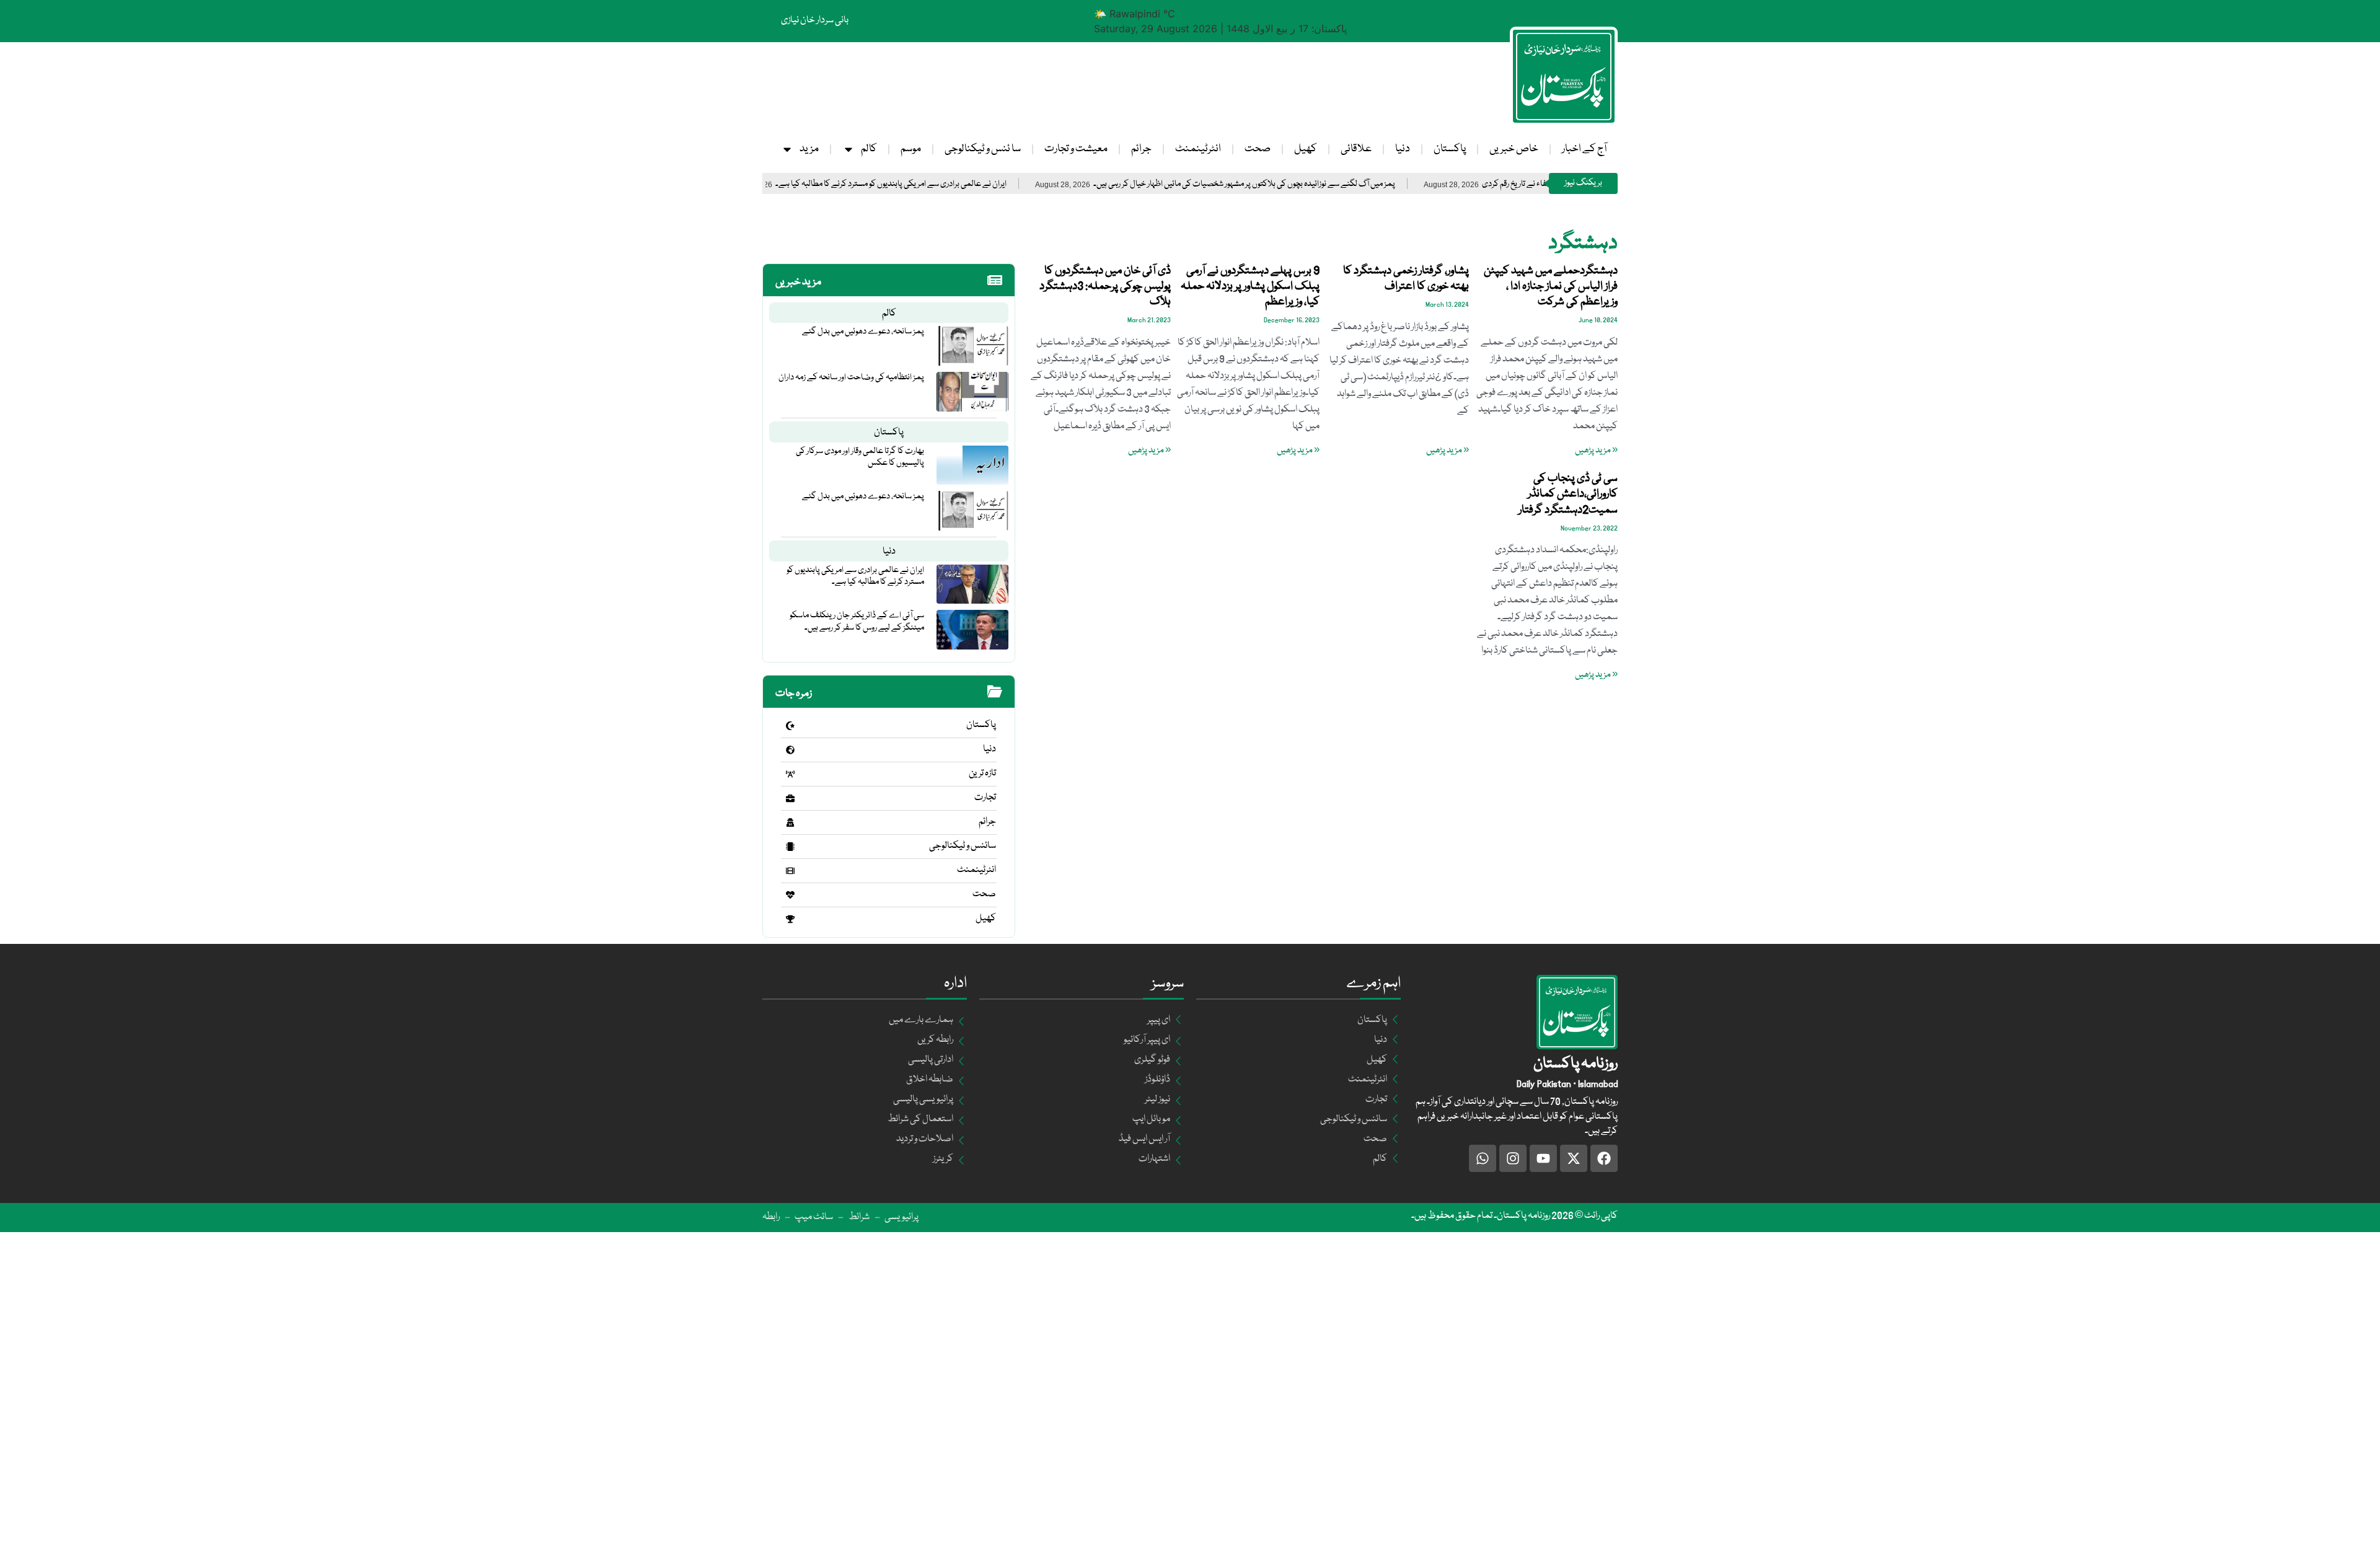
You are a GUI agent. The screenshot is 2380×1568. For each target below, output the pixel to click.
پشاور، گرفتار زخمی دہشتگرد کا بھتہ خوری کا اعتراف (1406, 279)
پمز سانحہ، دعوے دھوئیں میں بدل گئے (863, 332)
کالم (869, 149)
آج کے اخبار (1584, 149)
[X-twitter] (1574, 1158)
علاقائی (1356, 149)
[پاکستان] (790, 726)
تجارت (985, 798)
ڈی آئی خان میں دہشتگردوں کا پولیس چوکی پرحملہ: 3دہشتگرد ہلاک (1105, 286)
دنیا (1403, 149)
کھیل (1306, 149)
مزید (809, 149)
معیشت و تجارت (1076, 149)
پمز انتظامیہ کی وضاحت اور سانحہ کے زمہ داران (851, 377)
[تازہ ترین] (790, 774)
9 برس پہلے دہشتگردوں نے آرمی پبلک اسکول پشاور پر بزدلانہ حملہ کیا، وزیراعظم (1250, 286)
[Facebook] (1604, 1158)
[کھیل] (790, 919)
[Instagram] (1513, 1158)
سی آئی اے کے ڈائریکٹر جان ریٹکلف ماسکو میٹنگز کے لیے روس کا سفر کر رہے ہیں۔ (857, 621)
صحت (1258, 149)
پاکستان (1450, 149)
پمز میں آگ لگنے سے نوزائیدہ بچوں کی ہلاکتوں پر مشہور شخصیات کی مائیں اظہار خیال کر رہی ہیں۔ (1336, 184)
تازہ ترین (982, 773)
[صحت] (790, 895)
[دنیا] (790, 750)
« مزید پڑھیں (1596, 451)
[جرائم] (790, 822)
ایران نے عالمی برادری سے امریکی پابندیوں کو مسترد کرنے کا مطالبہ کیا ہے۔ (983, 184)
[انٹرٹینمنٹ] (790, 871)
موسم (911, 149)
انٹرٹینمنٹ (1198, 149)
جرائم (1141, 149)
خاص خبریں (1514, 149)
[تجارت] (790, 798)
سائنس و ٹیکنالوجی (963, 846)
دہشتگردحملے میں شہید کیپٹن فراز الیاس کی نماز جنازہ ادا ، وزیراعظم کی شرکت (1551, 286)
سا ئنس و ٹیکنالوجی (983, 149)
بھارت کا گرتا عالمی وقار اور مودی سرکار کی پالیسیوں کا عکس (860, 457)
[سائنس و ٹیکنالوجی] (790, 847)
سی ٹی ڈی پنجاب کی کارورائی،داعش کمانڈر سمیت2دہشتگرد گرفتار (1568, 494)
